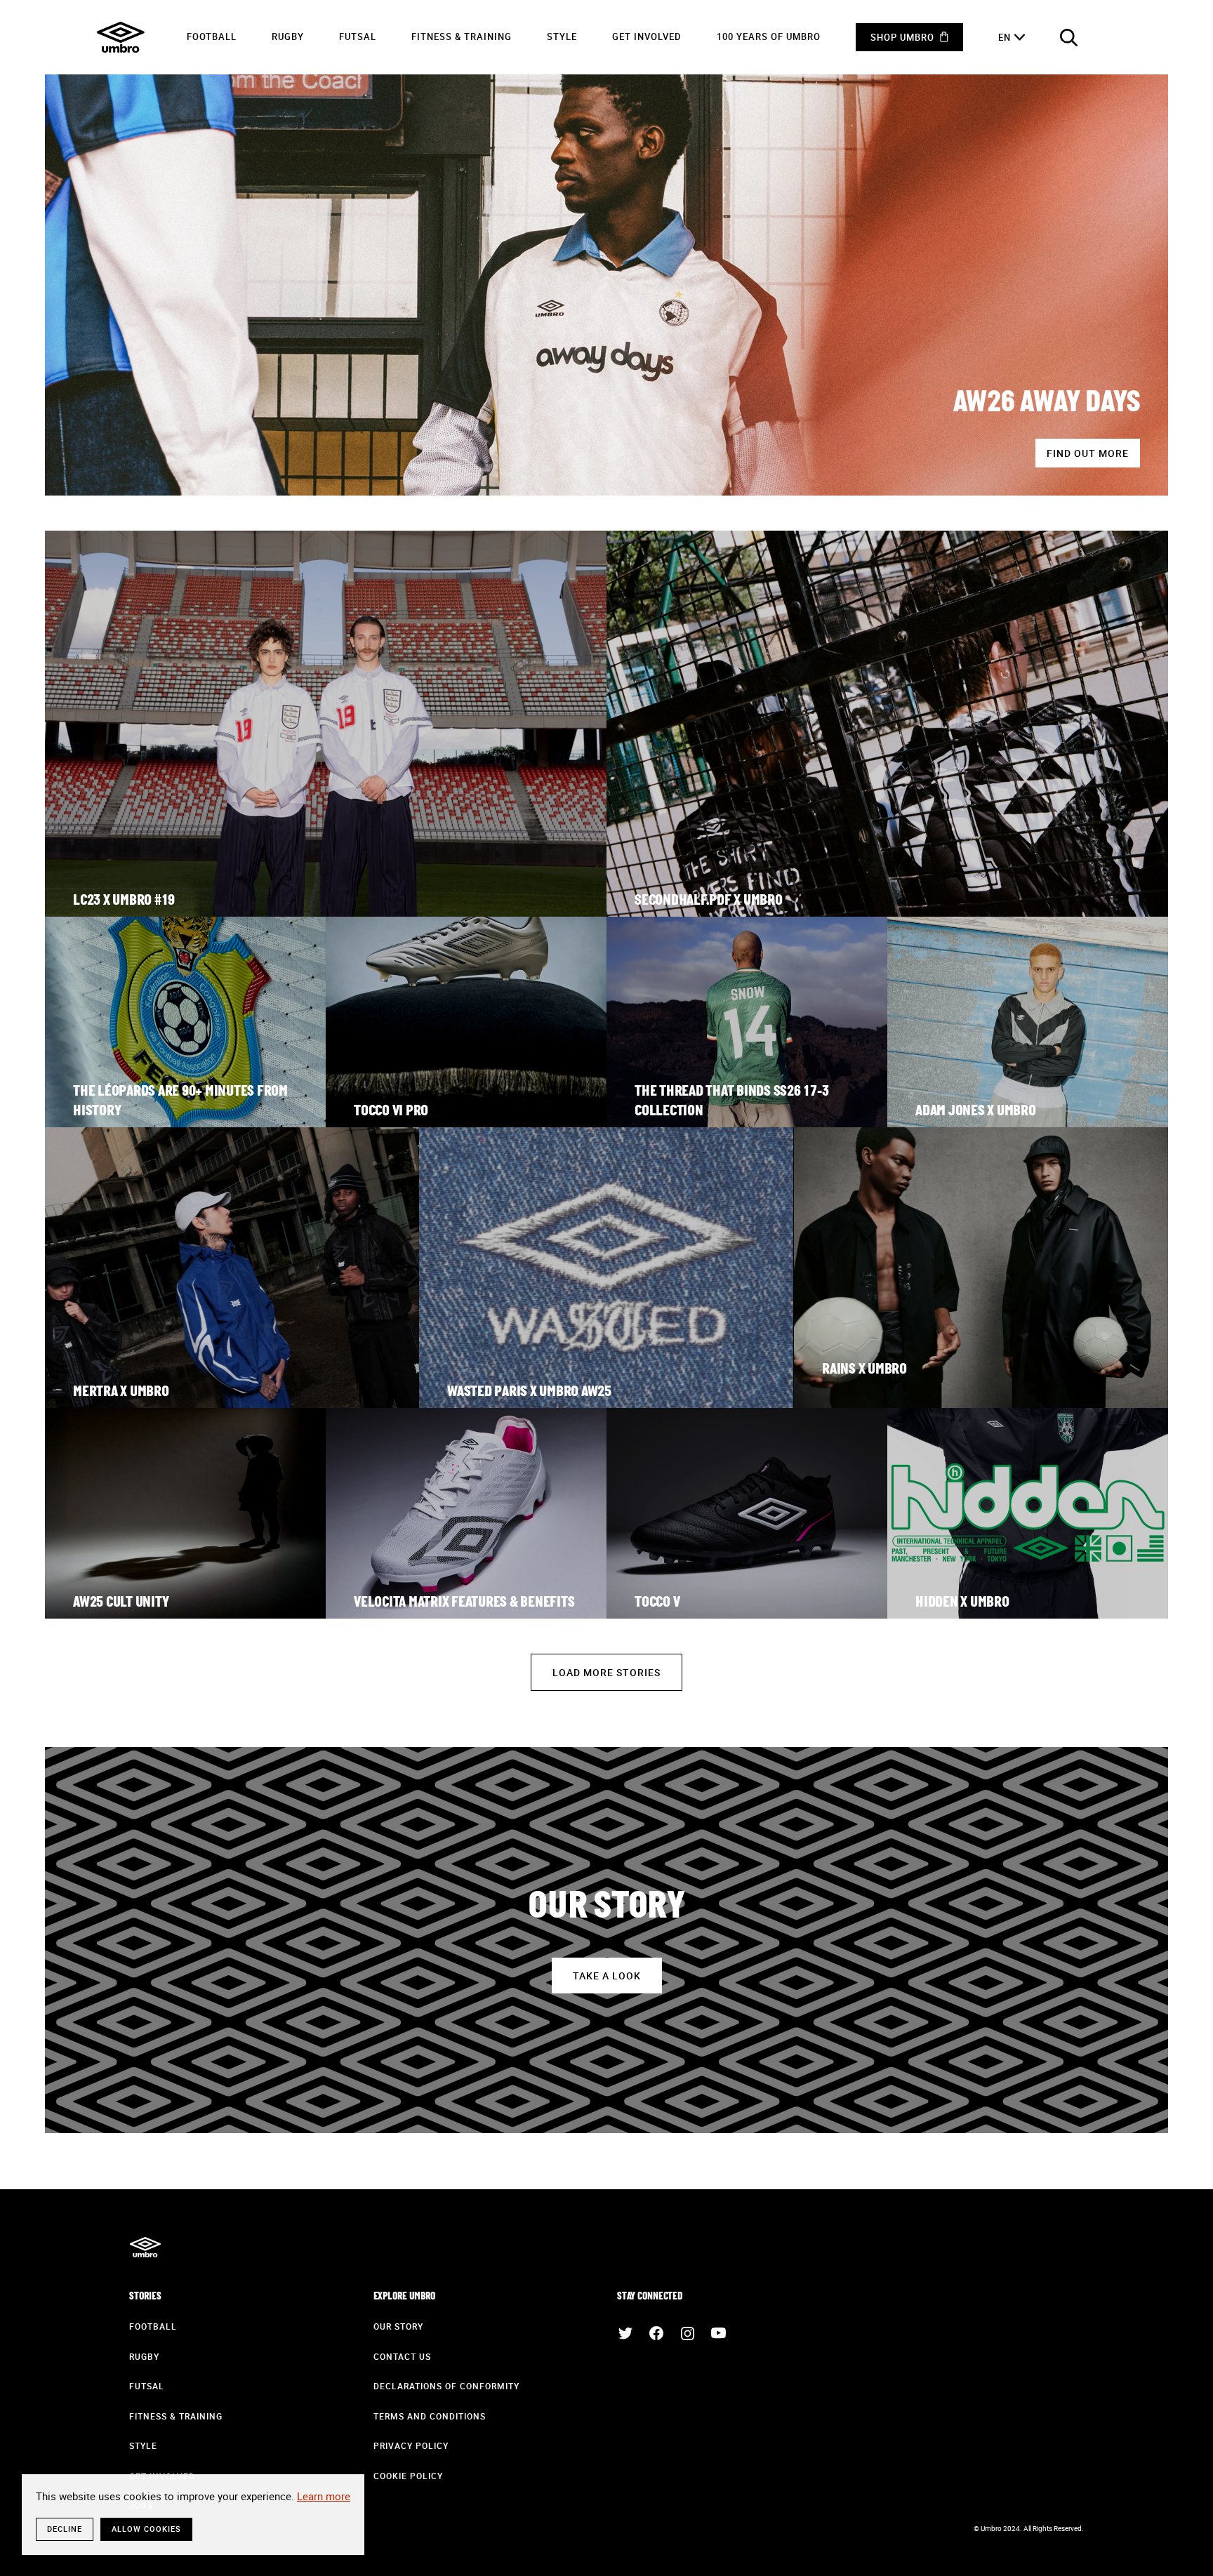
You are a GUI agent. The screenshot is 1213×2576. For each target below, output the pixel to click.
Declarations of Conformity (446, 2386)
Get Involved (647, 36)
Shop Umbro (902, 37)
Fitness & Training (462, 36)
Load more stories (606, 1672)
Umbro (121, 37)
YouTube (718, 2333)
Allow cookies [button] (146, 2529)
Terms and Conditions (430, 2416)
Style (562, 36)
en (1005, 37)
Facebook (656, 2333)
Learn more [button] (324, 2496)
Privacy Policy (411, 2445)
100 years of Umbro (769, 36)
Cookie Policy (408, 2476)
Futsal (358, 36)
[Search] (1068, 37)
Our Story (398, 2326)
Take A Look (607, 1976)
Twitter (625, 2333)
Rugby (288, 36)
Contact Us (402, 2356)
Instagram (687, 2333)
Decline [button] (65, 2529)
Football (212, 36)
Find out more (1088, 453)
